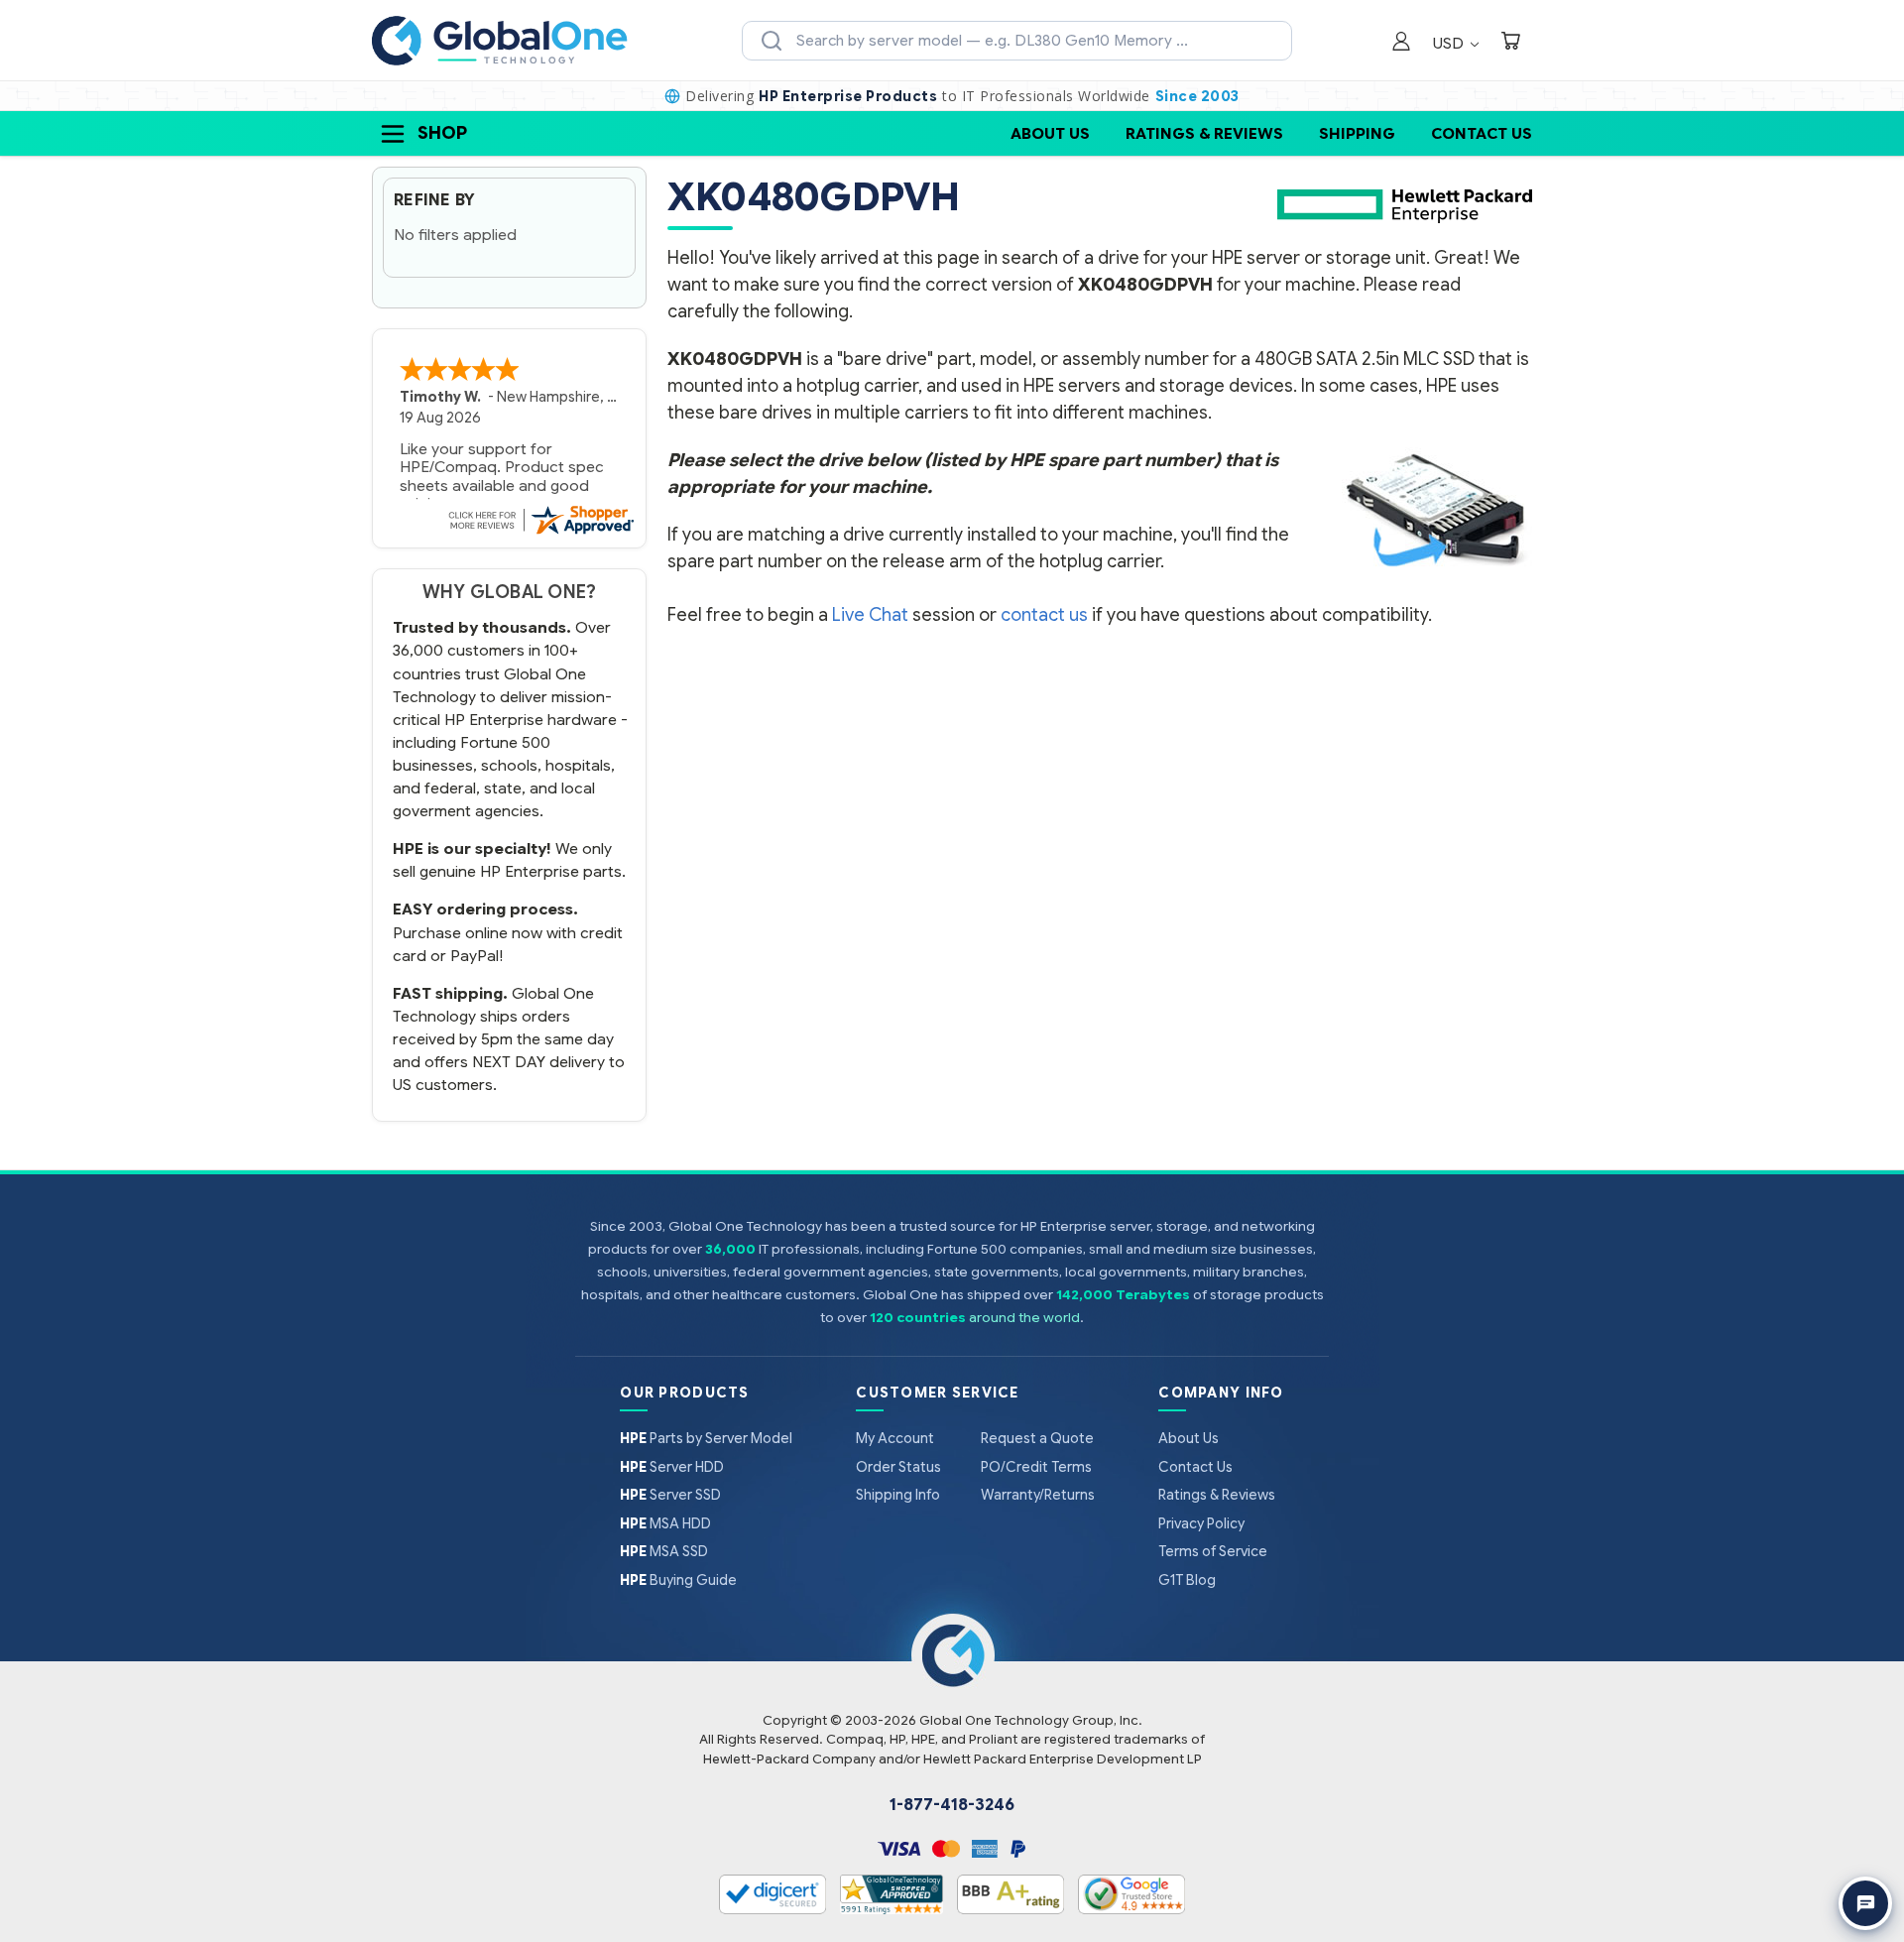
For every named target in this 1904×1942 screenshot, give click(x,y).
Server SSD (670, 1495)
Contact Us (1482, 133)
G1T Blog (1187, 1580)
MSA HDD (665, 1523)
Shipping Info (898, 1495)
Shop (442, 133)
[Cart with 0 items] (1510, 43)
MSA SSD (664, 1551)
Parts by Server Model (706, 1438)
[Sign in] (1401, 43)
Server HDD (672, 1467)
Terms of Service (1213, 1551)
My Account (895, 1438)
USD (1450, 43)
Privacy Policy (1201, 1523)
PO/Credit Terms (1036, 1467)
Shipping (1357, 133)
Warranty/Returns (1038, 1495)
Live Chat (870, 615)
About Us (1050, 133)
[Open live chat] (1865, 1903)
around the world (1024, 1318)
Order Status (898, 1467)
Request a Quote (1037, 1438)
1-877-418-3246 (952, 1805)
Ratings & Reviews (1204, 133)
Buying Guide (678, 1580)
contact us (1044, 615)
